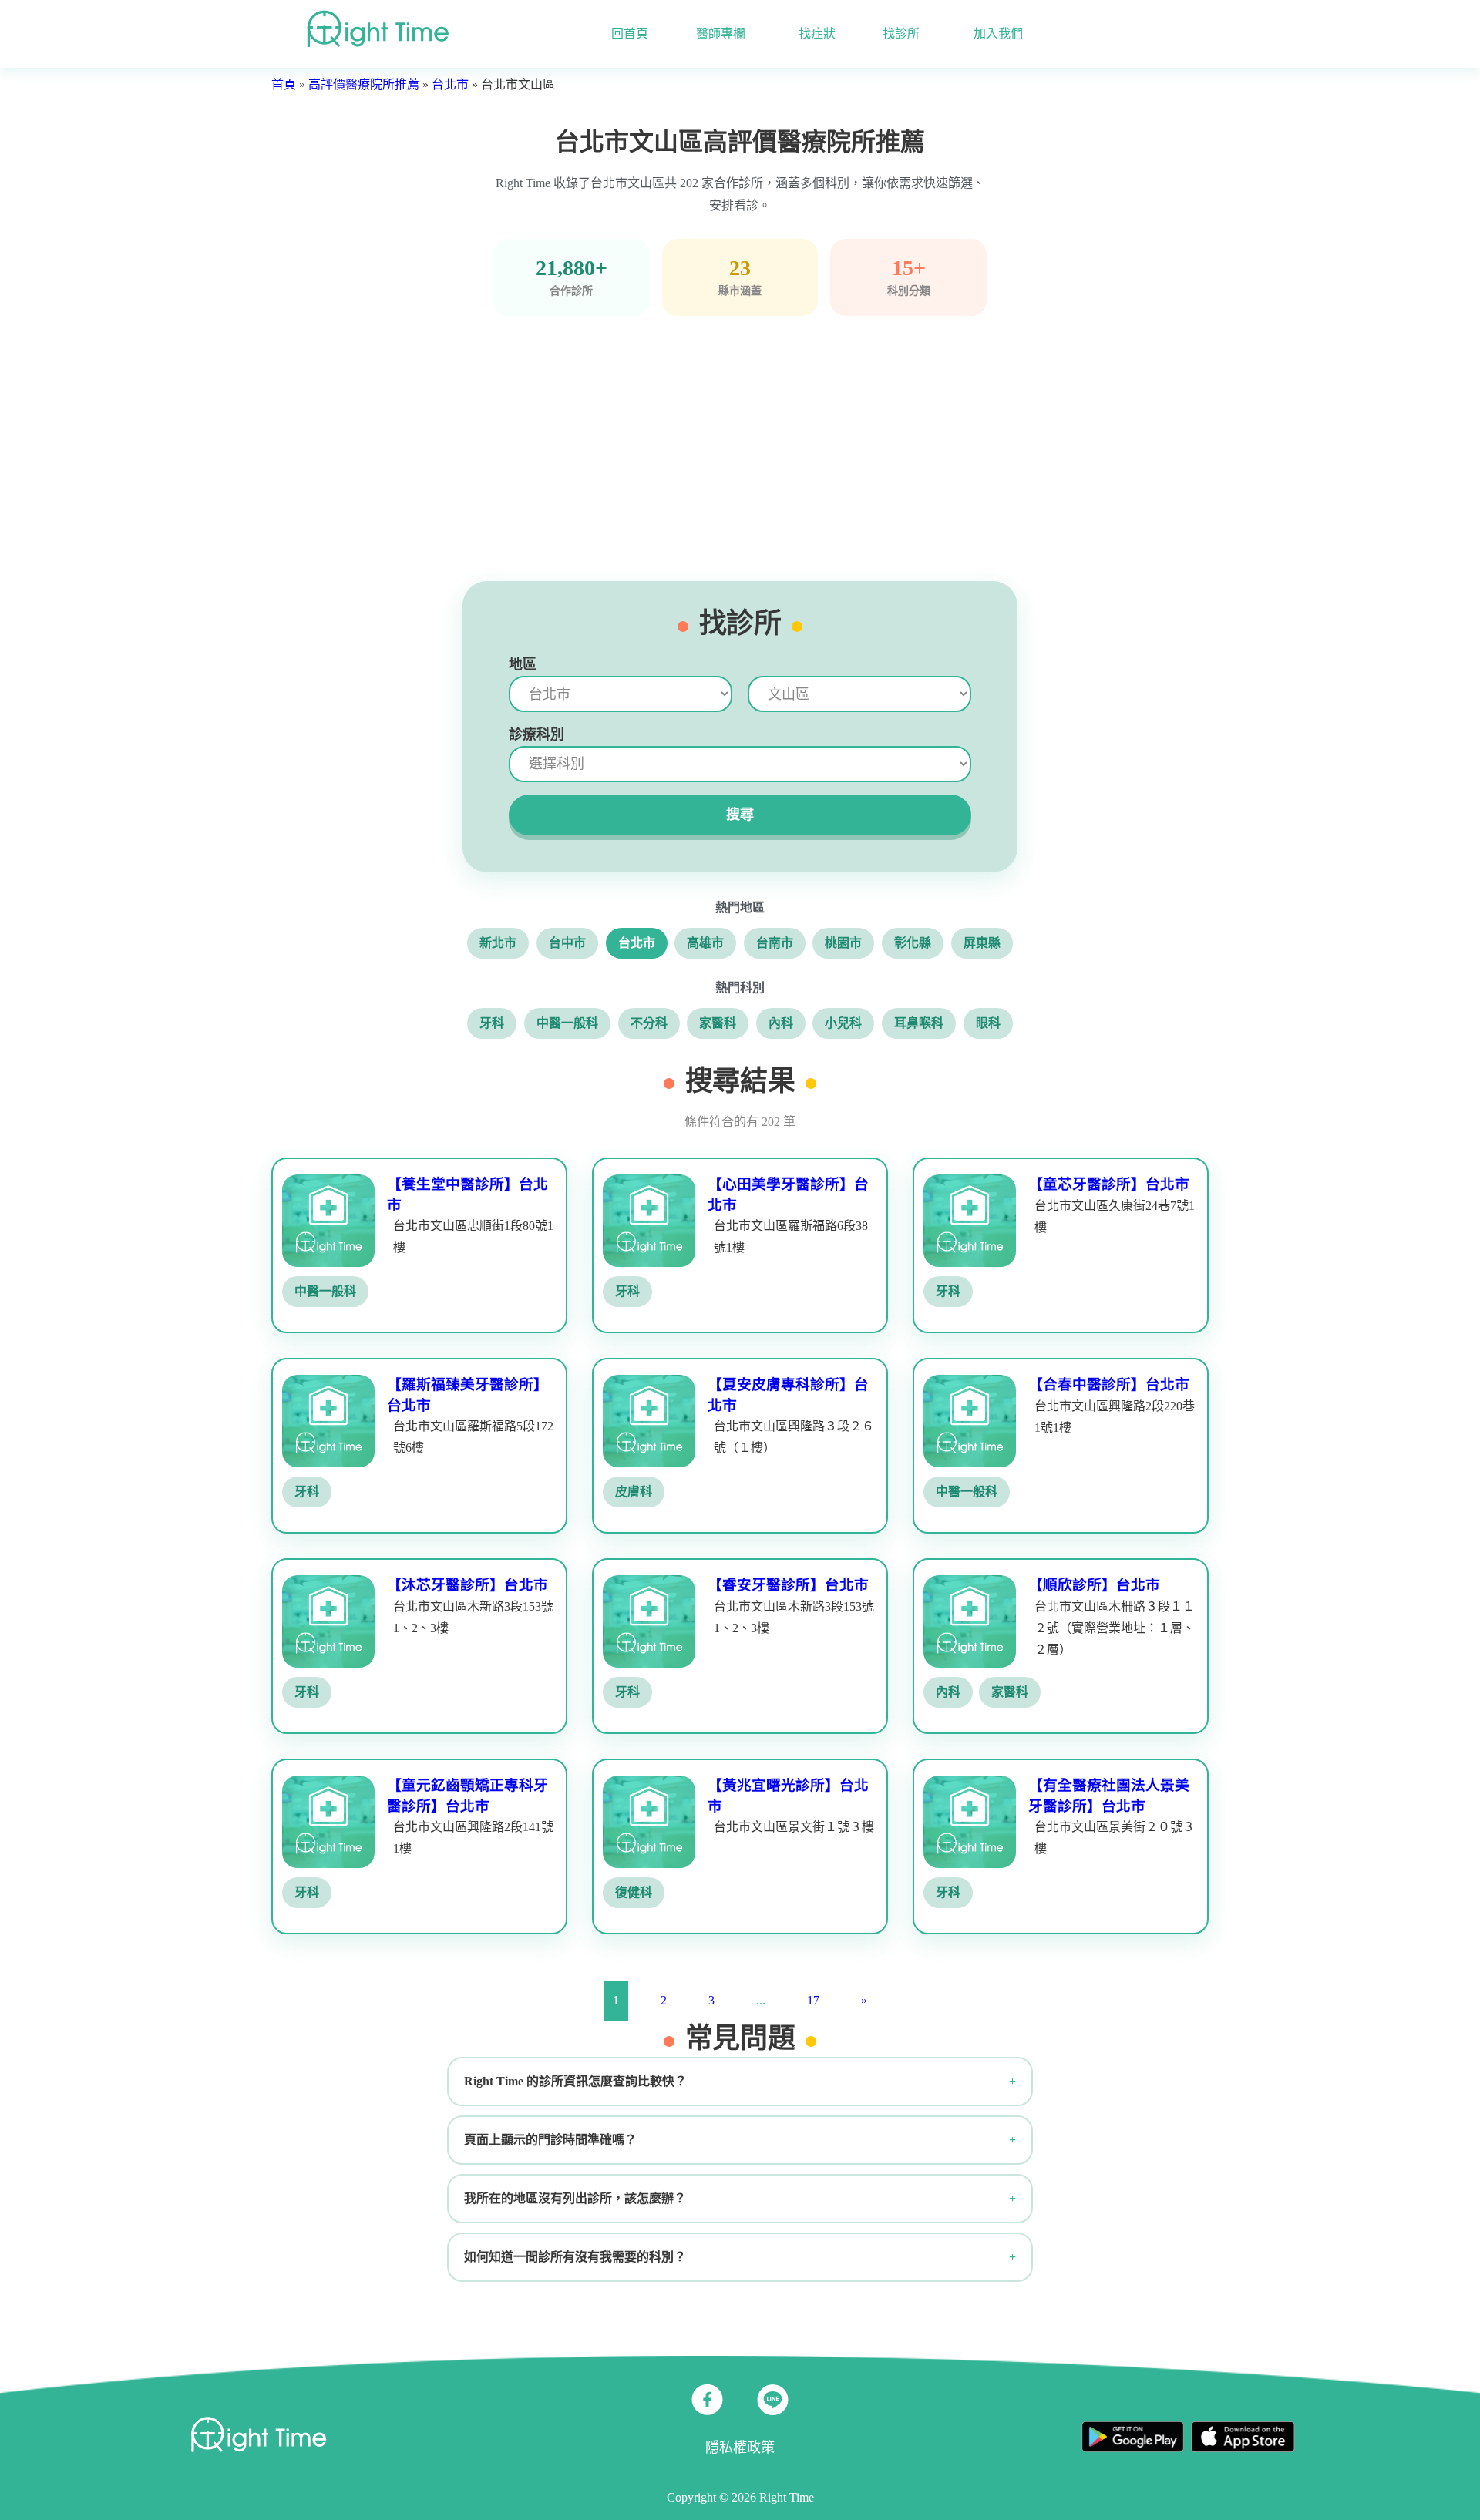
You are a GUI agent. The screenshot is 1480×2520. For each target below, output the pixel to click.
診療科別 (536, 734)
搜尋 (740, 815)
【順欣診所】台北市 (1094, 1585)
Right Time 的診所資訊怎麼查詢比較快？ (575, 2081)
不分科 (649, 1023)
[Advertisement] (740, 449)
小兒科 (843, 1023)
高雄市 (705, 943)
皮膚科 (634, 1492)
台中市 (567, 943)
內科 (781, 1023)
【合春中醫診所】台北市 (1109, 1384)
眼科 (988, 1023)
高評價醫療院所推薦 (364, 84)
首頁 (284, 84)
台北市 (450, 84)
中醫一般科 (567, 1023)
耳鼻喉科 (919, 1023)
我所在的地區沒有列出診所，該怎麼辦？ (575, 2198)
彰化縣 (913, 943)
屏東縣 (982, 943)
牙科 (492, 1023)
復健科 (634, 1892)
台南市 (775, 943)
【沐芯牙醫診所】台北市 (468, 1585)
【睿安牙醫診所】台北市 (788, 1585)
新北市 (498, 943)
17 (813, 2000)
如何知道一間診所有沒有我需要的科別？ (575, 2257)
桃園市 (843, 943)
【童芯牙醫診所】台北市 (1109, 1184)
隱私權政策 (740, 2448)
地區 (523, 664)
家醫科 (718, 1023)
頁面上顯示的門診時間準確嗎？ (550, 2140)
